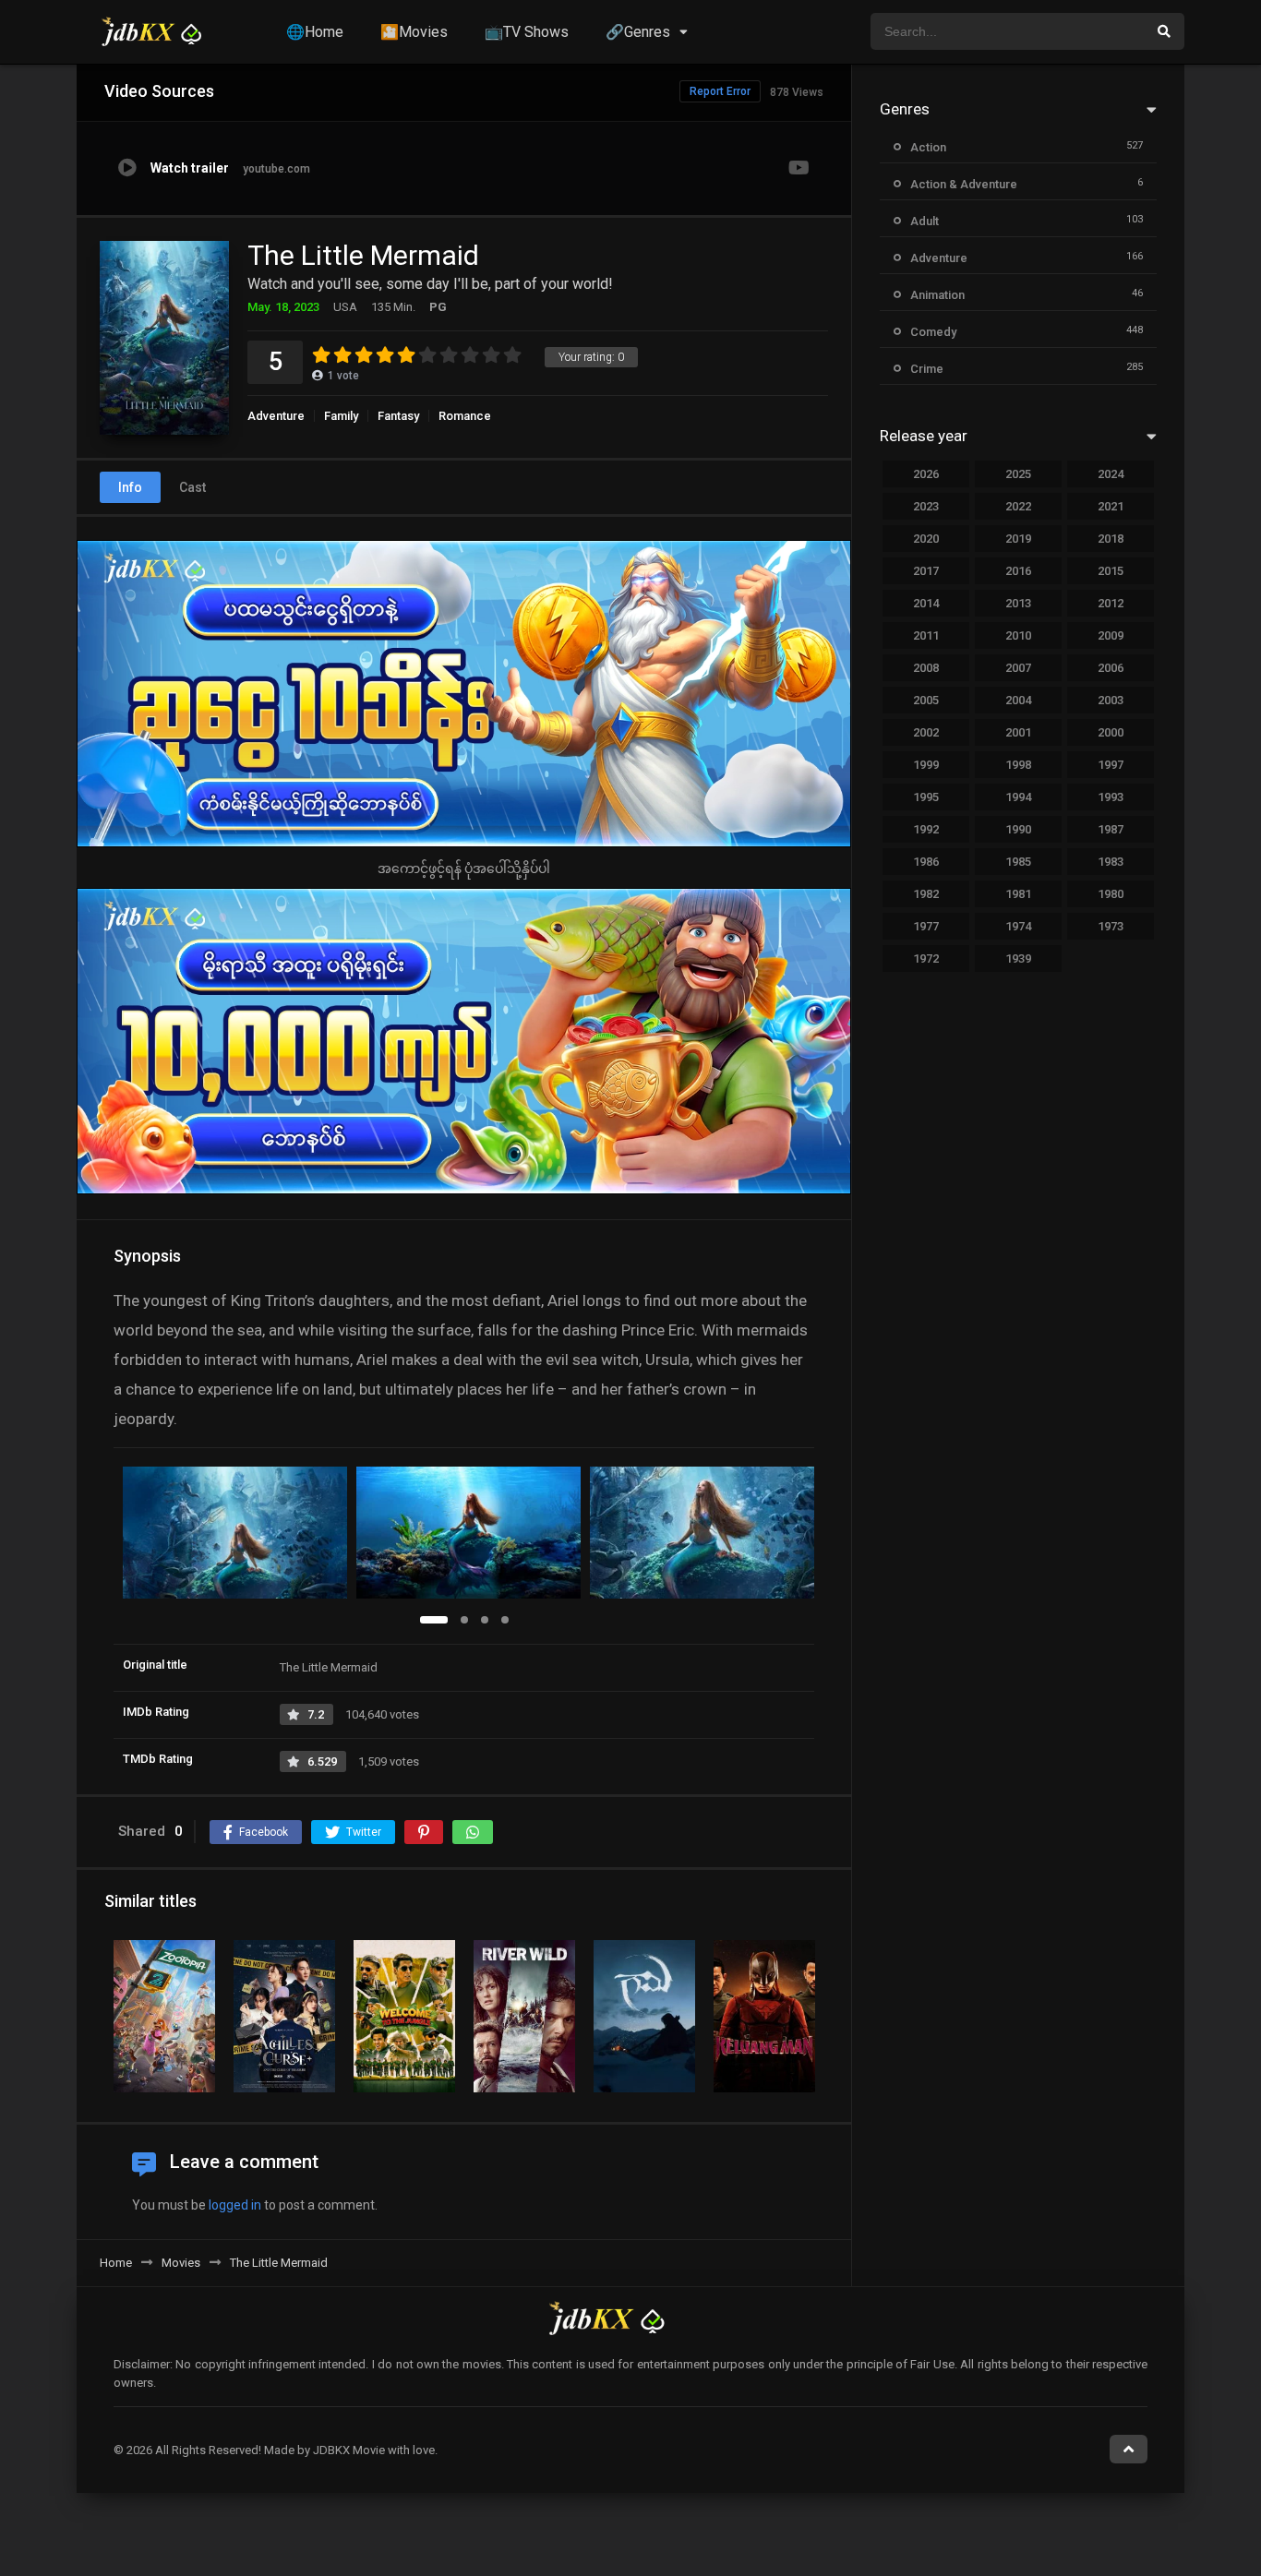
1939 (1018, 959)
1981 (1018, 894)
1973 (1111, 926)
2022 (1018, 506)
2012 (1111, 603)
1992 (926, 829)
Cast (192, 487)
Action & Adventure (964, 184)
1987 (1111, 829)
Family (341, 416)
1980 (1111, 894)
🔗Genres (638, 32)
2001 (1018, 732)
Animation (937, 295)
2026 (926, 474)
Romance (465, 416)
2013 (1018, 603)
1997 (1111, 765)
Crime (927, 369)
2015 (1111, 571)
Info (130, 487)
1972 (926, 959)
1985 (1018, 862)
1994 (1018, 797)
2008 (926, 668)
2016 (1018, 571)
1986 (926, 862)
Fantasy (398, 416)
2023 (926, 506)
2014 (926, 603)
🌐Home (315, 32)
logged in (235, 2205)
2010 (1018, 635)
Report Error (720, 91)
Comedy (933, 332)
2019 (1018, 539)
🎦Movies (414, 32)
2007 (1018, 668)
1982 (926, 894)
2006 (1111, 668)
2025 (1018, 474)
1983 (1111, 862)
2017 (926, 571)
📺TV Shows (527, 32)
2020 (926, 539)
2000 (1111, 732)
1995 (926, 797)
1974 (1018, 926)
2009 (1111, 635)
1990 (1018, 829)
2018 (1111, 539)
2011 (926, 635)
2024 (1111, 474)
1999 (926, 765)
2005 (926, 700)
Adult (925, 221)
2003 (1111, 700)
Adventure (276, 416)
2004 (1018, 700)
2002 (926, 732)
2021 (1111, 506)
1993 (1111, 797)
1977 (926, 926)
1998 (1018, 765)
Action (928, 147)
